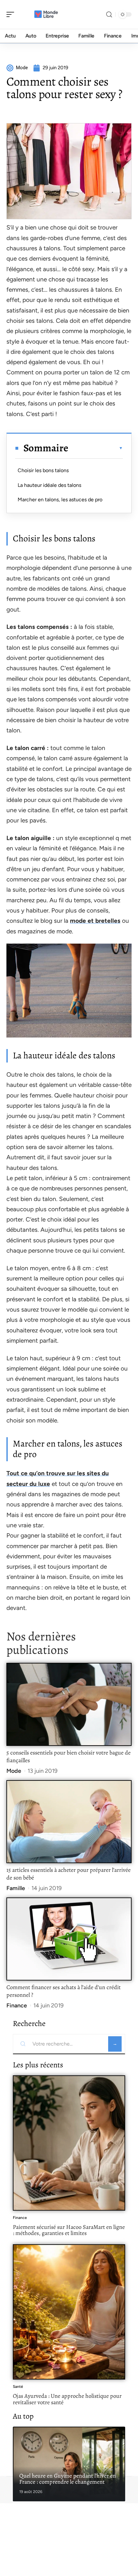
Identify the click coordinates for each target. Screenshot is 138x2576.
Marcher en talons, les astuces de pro (60, 500)
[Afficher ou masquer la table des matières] (96, 448)
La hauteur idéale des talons (49, 485)
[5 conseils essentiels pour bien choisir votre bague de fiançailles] (69, 1704)
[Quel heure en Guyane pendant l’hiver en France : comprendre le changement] (69, 2464)
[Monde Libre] (46, 14)
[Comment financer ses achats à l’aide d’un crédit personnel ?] (69, 1939)
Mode (14, 1771)
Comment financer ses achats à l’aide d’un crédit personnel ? (64, 1991)
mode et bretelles (95, 921)
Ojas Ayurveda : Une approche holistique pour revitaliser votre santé (67, 2399)
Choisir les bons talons (43, 470)
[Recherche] (109, 15)
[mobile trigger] (12, 14)
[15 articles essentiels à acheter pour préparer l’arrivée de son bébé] (69, 1822)
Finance (17, 2005)
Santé (18, 2387)
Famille (16, 1888)
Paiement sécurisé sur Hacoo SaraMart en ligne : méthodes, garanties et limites (69, 2230)
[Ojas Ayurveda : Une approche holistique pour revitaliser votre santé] (69, 2312)
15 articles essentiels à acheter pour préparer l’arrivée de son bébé (69, 1874)
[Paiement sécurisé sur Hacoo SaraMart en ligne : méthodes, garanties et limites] (69, 2143)
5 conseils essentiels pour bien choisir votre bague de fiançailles (69, 1756)
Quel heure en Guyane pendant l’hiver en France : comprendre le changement (68, 2479)
